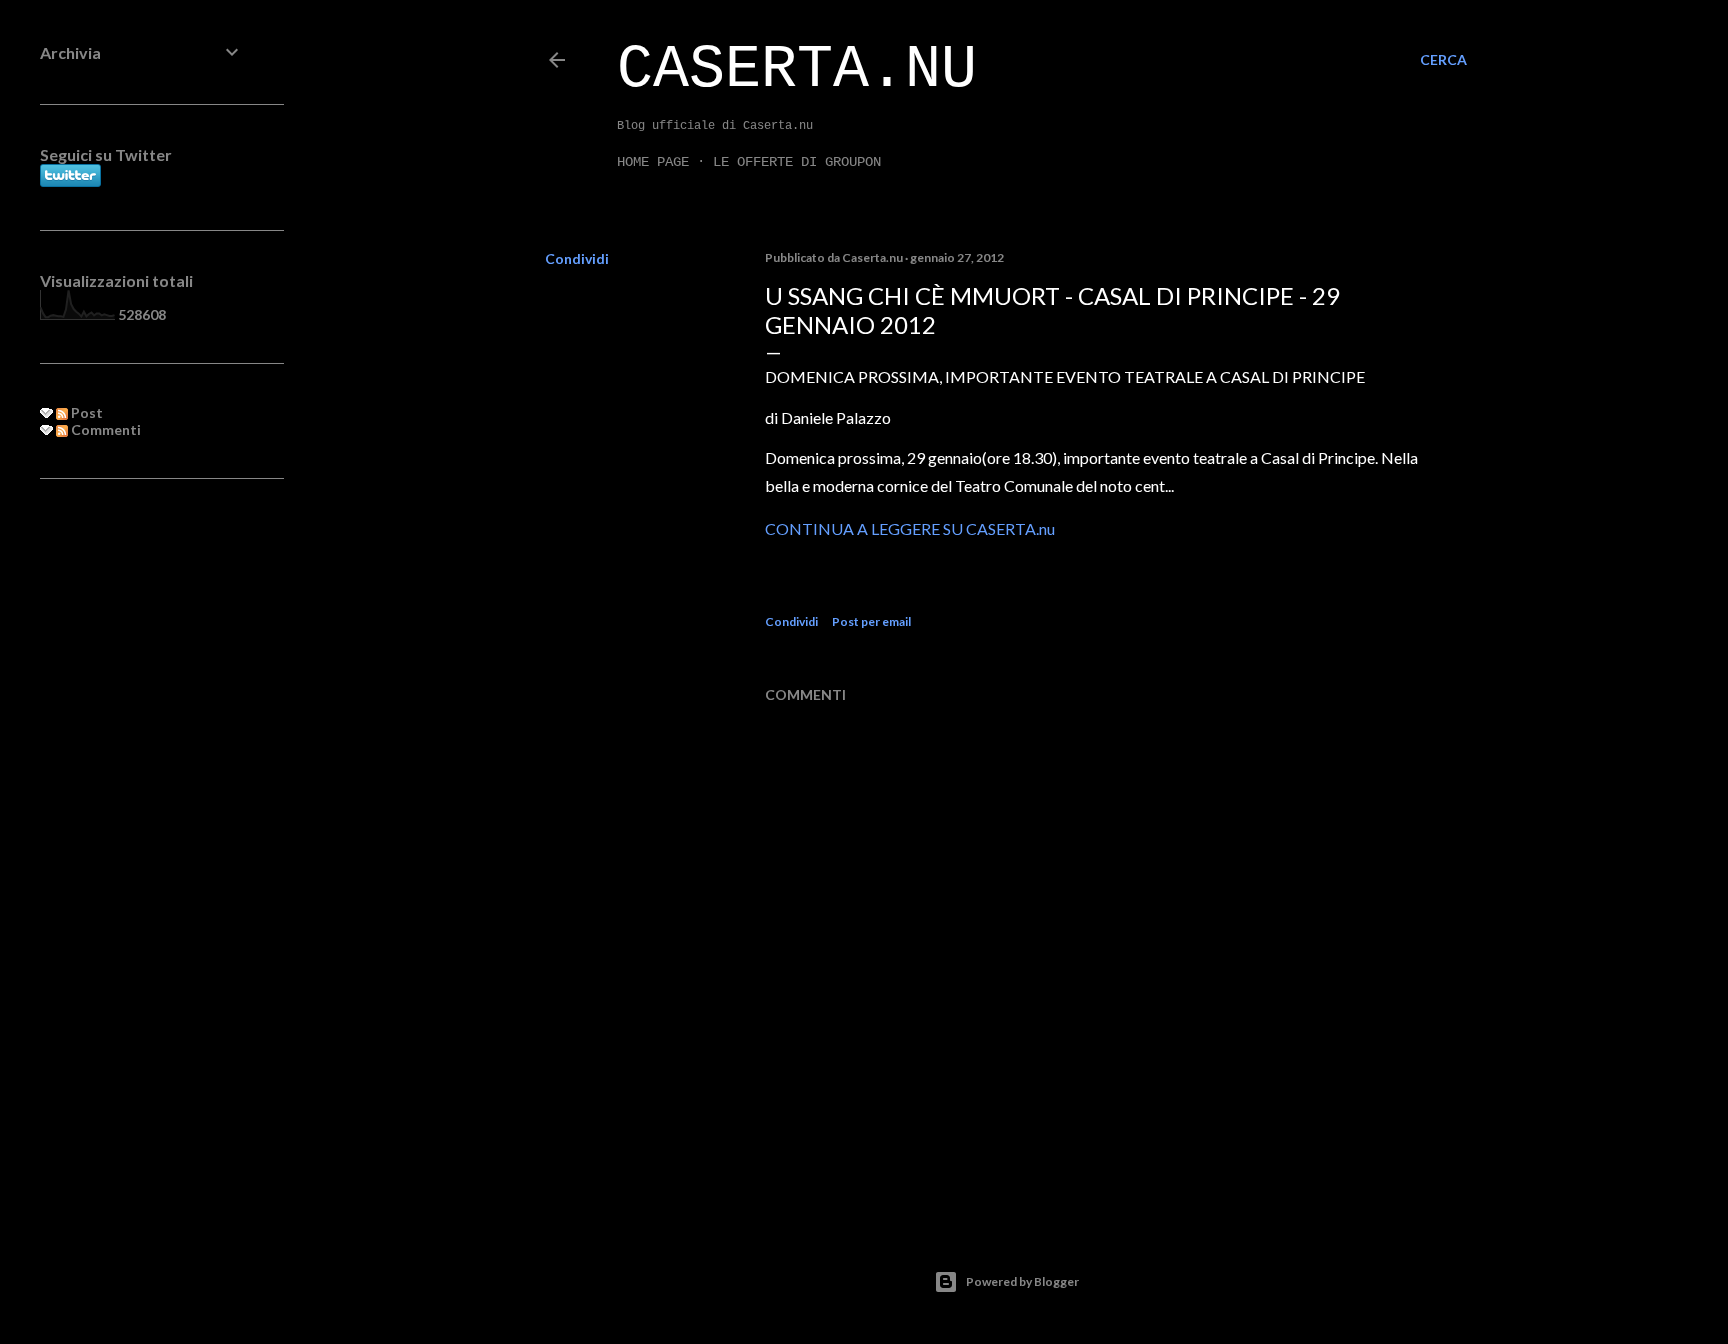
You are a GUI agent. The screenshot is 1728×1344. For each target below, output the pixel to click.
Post (85, 412)
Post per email (871, 621)
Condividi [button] (577, 258)
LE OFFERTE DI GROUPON (797, 162)
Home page (653, 162)
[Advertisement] (142, 819)
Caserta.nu (797, 70)
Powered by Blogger (1022, 1281)
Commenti (104, 429)
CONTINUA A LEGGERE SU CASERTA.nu (910, 528)
